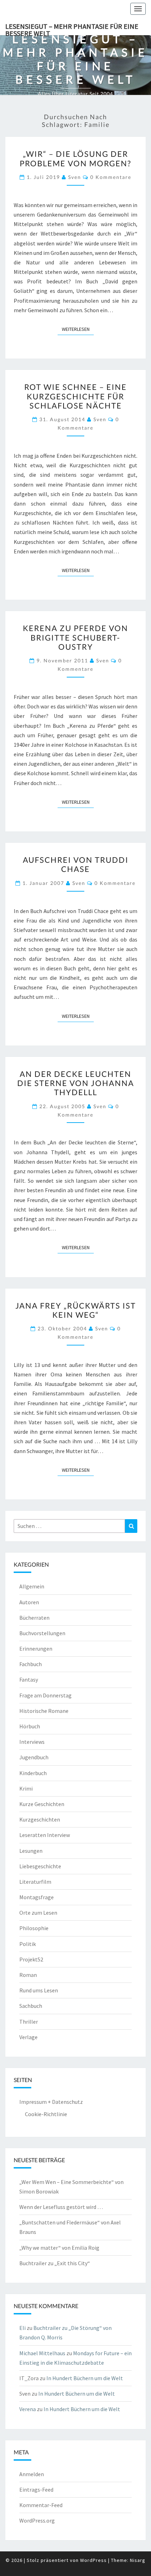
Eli (22, 2328)
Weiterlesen (78, 329)
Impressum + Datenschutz (51, 2102)
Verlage (28, 2037)
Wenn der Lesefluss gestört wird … (61, 2207)
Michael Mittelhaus (42, 2353)
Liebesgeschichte (40, 1866)
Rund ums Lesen (39, 1990)
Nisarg (138, 2560)
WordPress (93, 2560)
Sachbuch (31, 2006)
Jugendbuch (34, 1757)
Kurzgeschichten (40, 1819)
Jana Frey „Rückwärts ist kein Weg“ (76, 1310)
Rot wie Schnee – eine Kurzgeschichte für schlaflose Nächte (75, 396)
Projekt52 (31, 1959)
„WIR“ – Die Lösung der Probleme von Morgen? (75, 158)
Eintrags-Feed (36, 2490)
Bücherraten (34, 1618)
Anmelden (32, 2474)
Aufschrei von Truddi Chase (76, 864)
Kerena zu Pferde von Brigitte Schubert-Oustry (75, 637)
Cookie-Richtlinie (46, 2114)
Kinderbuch (33, 1773)
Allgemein (32, 1586)
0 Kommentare (111, 177)
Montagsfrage (37, 1897)
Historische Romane (44, 1711)
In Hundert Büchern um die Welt (85, 2378)
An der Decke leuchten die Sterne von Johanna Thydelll (76, 1083)
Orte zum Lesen (38, 1913)
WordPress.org (37, 2520)
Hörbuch (30, 1726)
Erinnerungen (36, 1649)
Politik (28, 1944)
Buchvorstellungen (42, 1633)
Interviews (32, 1742)
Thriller (29, 2022)
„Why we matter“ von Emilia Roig (59, 2248)
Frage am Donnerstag (45, 1695)
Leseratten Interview (45, 1835)
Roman (28, 1975)
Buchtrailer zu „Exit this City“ (55, 2263)
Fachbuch (31, 1664)
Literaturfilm (35, 1882)
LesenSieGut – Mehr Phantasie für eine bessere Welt (72, 28)
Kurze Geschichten (42, 1804)
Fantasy (29, 1679)
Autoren (29, 1602)
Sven (75, 177)
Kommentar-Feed (41, 2505)
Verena (28, 2409)
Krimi (26, 1788)
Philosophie (34, 1928)
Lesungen (31, 1851)
